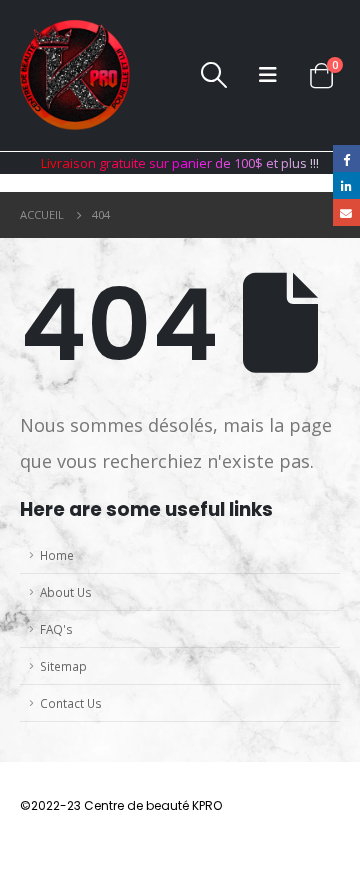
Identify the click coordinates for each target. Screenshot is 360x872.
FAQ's (56, 629)
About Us (66, 592)
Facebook (346, 158)
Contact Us (71, 703)
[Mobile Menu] (268, 75)
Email (346, 212)
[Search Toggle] (213, 75)
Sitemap (63, 666)
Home (57, 555)
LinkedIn (346, 185)
